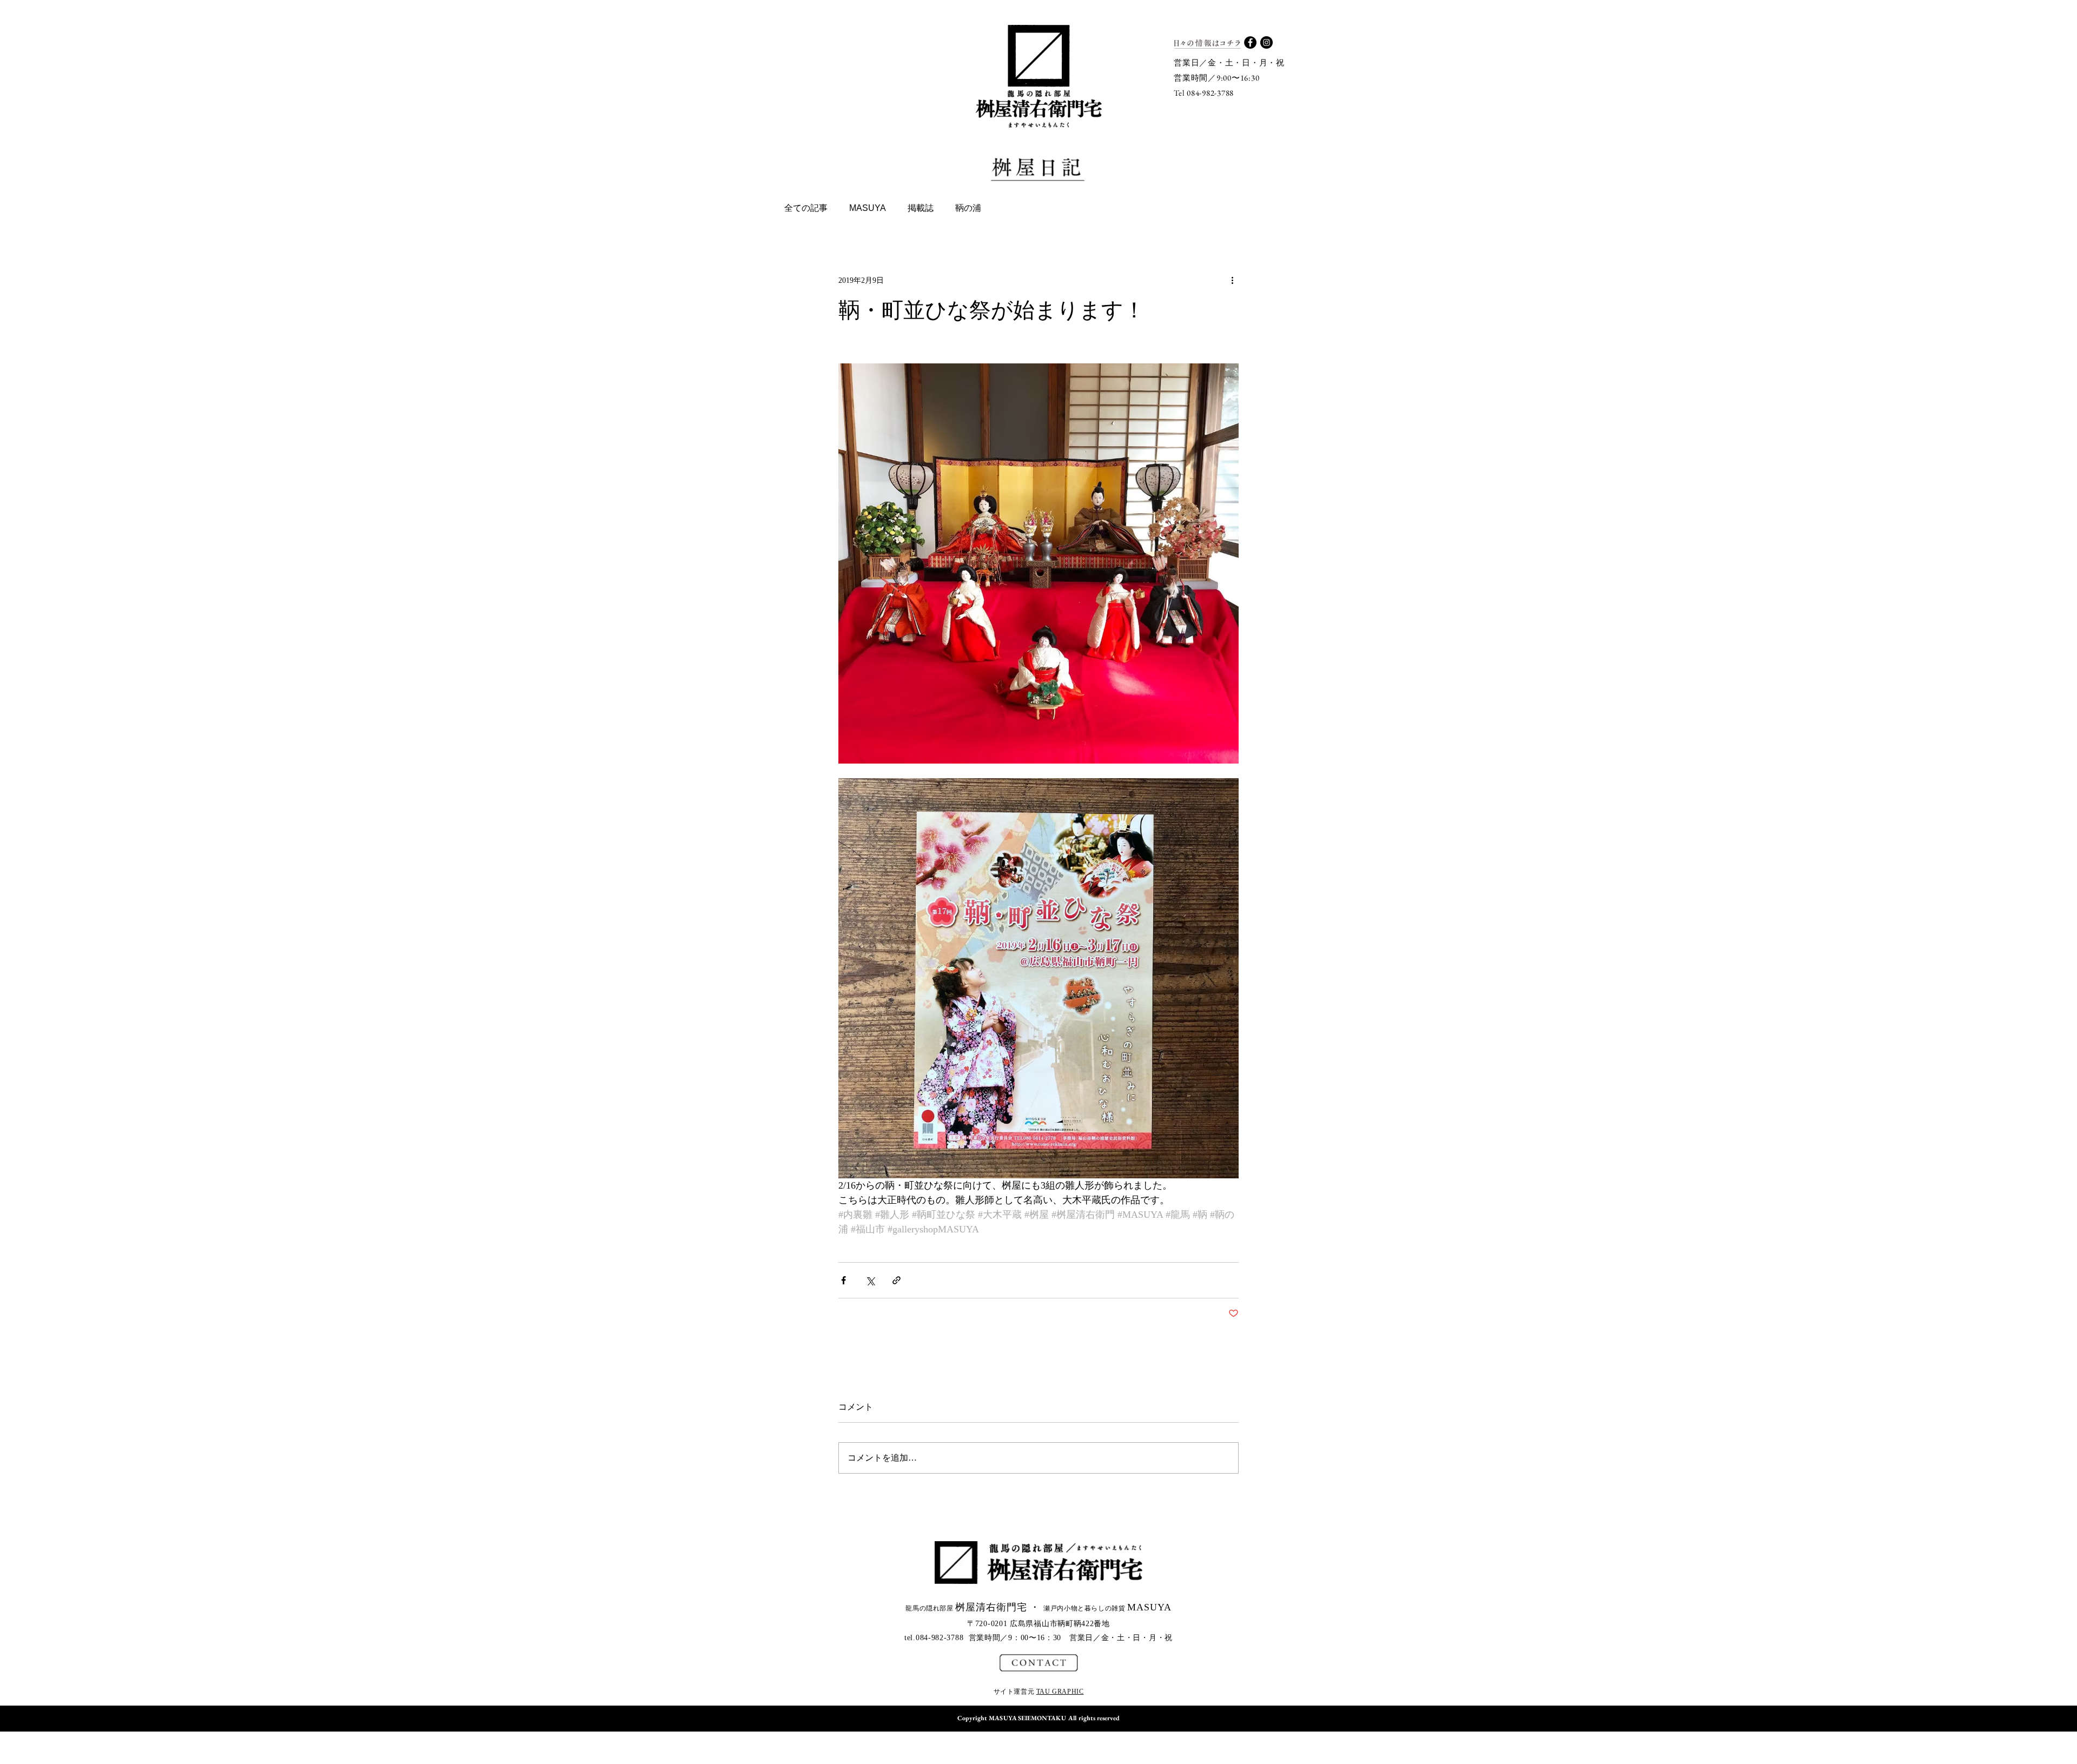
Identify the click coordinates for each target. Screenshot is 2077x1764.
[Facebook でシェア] (844, 1280)
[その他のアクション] (1232, 280)
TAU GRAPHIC (1060, 1692)
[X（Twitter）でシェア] (870, 1280)
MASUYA (868, 208)
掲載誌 (921, 208)
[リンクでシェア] (897, 1280)
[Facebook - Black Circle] (1250, 42)
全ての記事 (806, 208)
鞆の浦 (968, 208)
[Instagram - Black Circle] (1266, 42)
